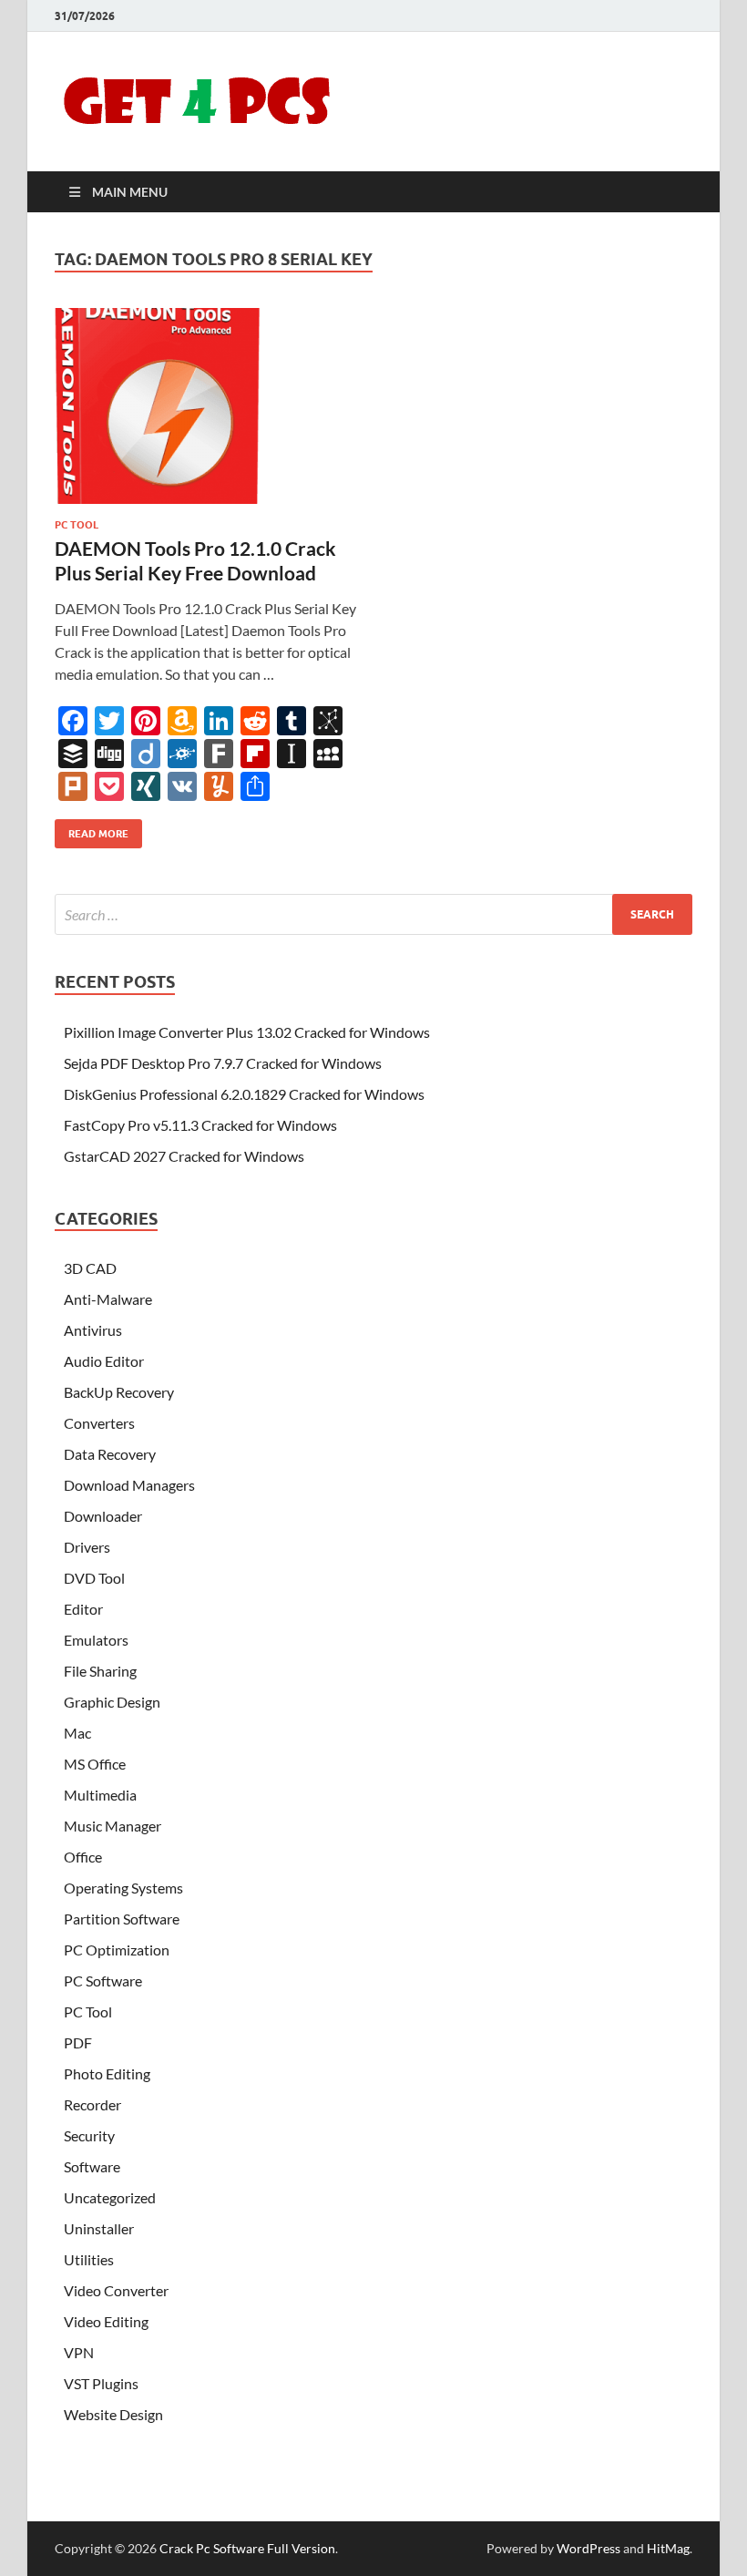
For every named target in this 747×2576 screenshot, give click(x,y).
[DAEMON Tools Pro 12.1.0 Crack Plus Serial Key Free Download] (205, 406)
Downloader (103, 1516)
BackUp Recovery (119, 1392)
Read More (92, 830)
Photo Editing (107, 2073)
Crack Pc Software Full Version (247, 2548)
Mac (77, 1733)
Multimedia (100, 1795)
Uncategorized (110, 2197)
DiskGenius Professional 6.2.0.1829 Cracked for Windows (244, 1094)
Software (92, 2166)
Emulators (96, 1640)
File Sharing (100, 1671)
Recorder (92, 2104)
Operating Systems (123, 1888)
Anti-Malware (108, 1299)
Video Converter (116, 2290)
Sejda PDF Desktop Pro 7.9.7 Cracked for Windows (223, 1063)
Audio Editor (104, 1361)
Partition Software (122, 1919)
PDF (78, 2042)
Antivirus (93, 1330)
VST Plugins (101, 2383)
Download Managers (129, 1485)
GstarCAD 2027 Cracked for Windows (184, 1156)
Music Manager (113, 1826)
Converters (99, 1423)
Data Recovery (110, 1454)
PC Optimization (117, 1950)
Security (89, 2135)
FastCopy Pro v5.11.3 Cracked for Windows (200, 1125)
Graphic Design (112, 1702)
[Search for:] (373, 914)
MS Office (95, 1764)
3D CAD (90, 1268)
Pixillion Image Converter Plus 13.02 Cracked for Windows (247, 1032)
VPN (79, 2352)
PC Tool (77, 525)
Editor (83, 1609)
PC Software (103, 1981)
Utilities (89, 2259)
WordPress (588, 2548)
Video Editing (106, 2321)
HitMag (668, 2548)
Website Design (113, 2414)
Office (83, 1857)
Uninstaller (99, 2228)
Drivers (87, 1547)
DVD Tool (94, 1578)
